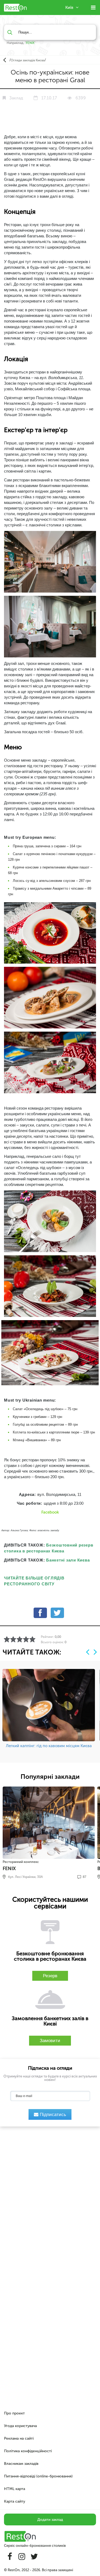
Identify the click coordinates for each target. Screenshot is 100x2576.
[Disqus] (50, 2199)
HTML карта (15, 2489)
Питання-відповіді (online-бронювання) (38, 2476)
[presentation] (88, 1652)
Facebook (50, 1512)
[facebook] (40, 1615)
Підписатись (52, 2115)
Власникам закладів (21, 2464)
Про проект (14, 2413)
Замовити (50, 2041)
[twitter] (57, 1615)
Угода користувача (20, 2426)
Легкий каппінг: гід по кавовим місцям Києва (49, 1746)
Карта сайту (15, 2501)
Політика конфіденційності (28, 2451)
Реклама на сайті (19, 2438)
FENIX (30, 43)
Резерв (50, 1976)
